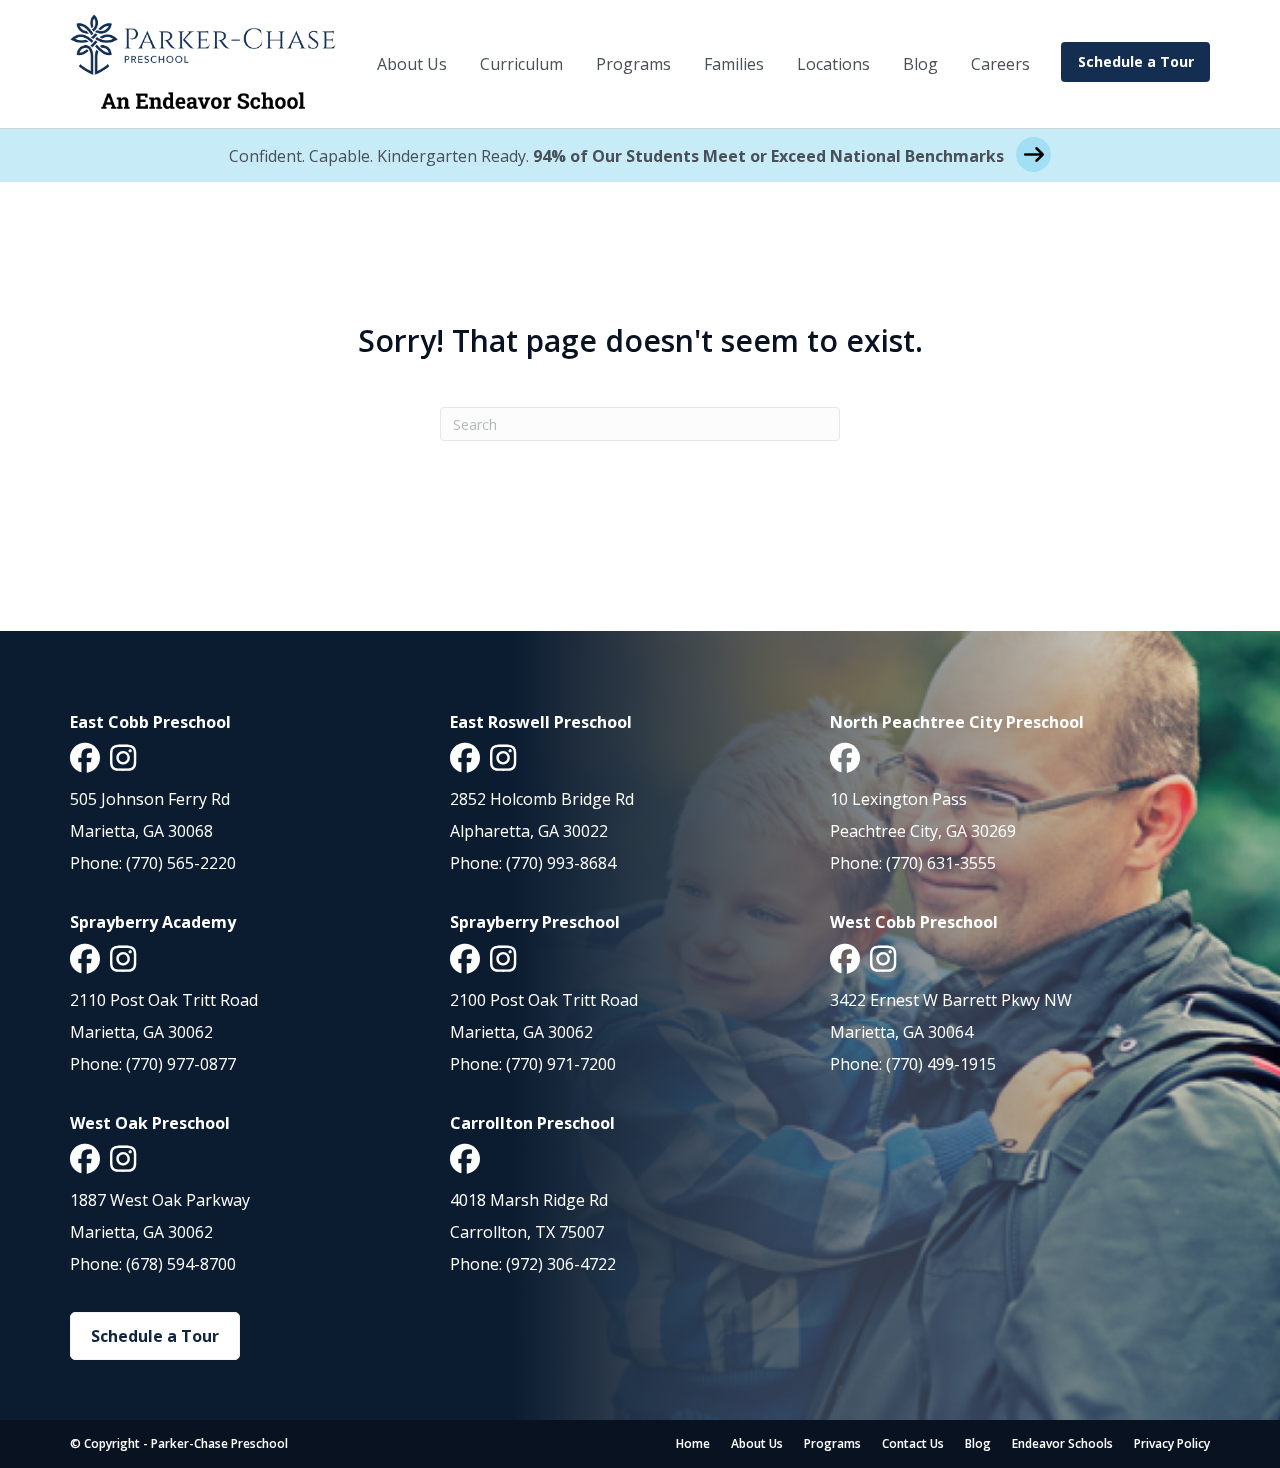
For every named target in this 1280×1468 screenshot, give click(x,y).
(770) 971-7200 (561, 1064)
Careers (1000, 64)
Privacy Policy (1172, 1443)
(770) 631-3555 (941, 863)
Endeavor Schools (1062, 1443)
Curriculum (521, 64)
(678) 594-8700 (181, 1264)
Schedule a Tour (1136, 61)
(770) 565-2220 (181, 863)
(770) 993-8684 (561, 863)
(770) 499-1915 (941, 1064)
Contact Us (913, 1443)
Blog (920, 64)
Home (693, 1443)
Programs (633, 64)
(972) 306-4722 (561, 1264)
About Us (412, 64)
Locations (833, 64)
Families (734, 64)
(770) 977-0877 (181, 1064)
